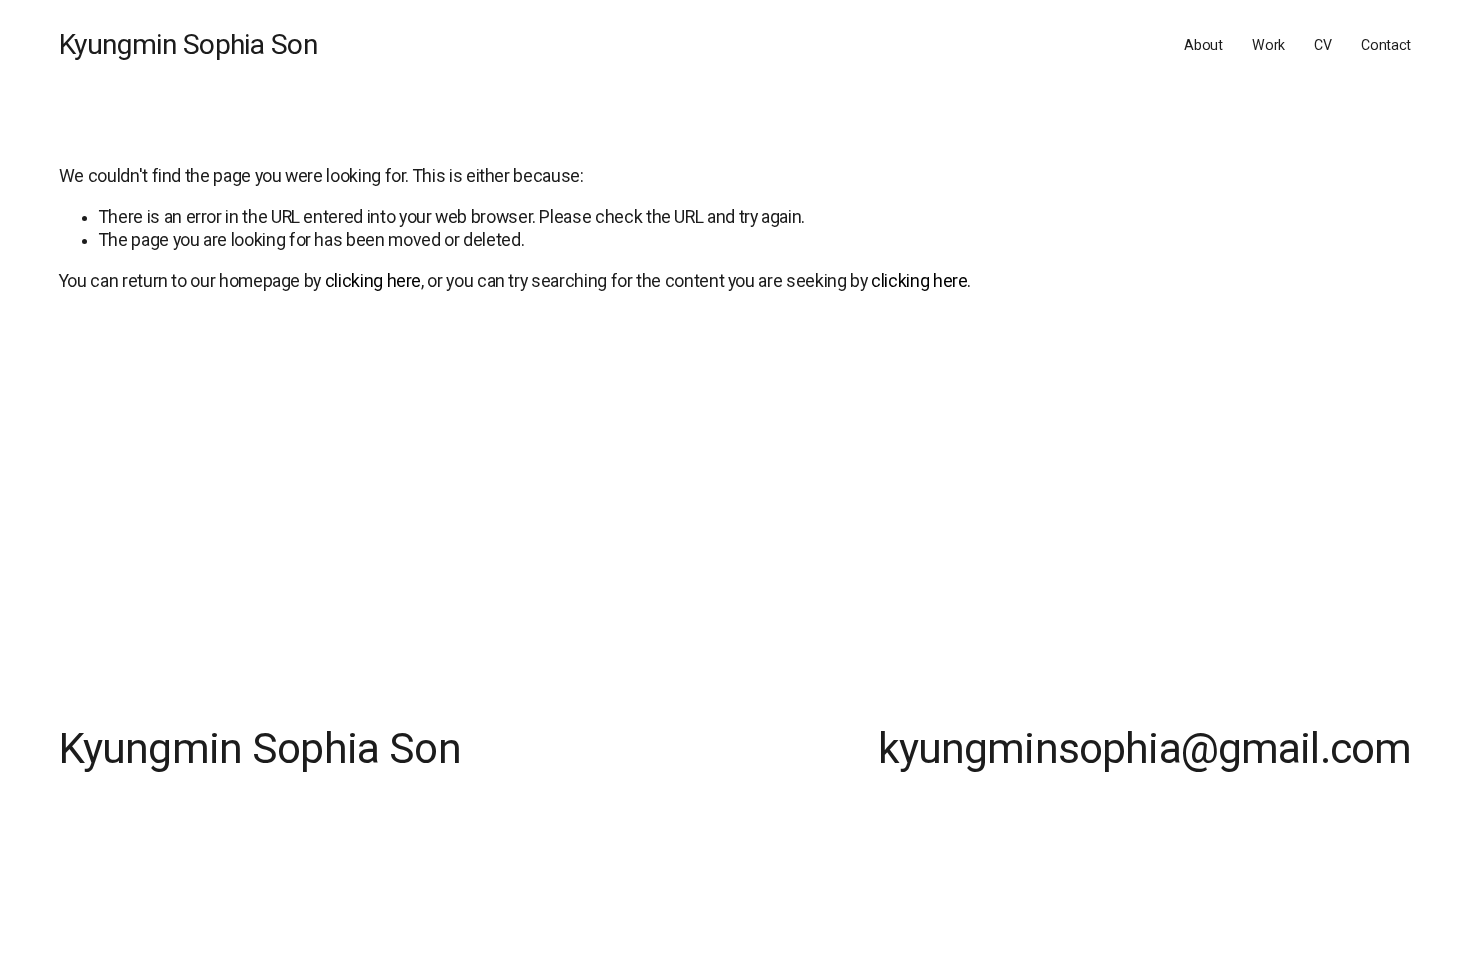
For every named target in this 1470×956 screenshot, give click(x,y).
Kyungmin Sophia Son (188, 44)
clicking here (373, 281)
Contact (1386, 45)
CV (1322, 45)
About (1203, 45)
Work (1268, 45)
